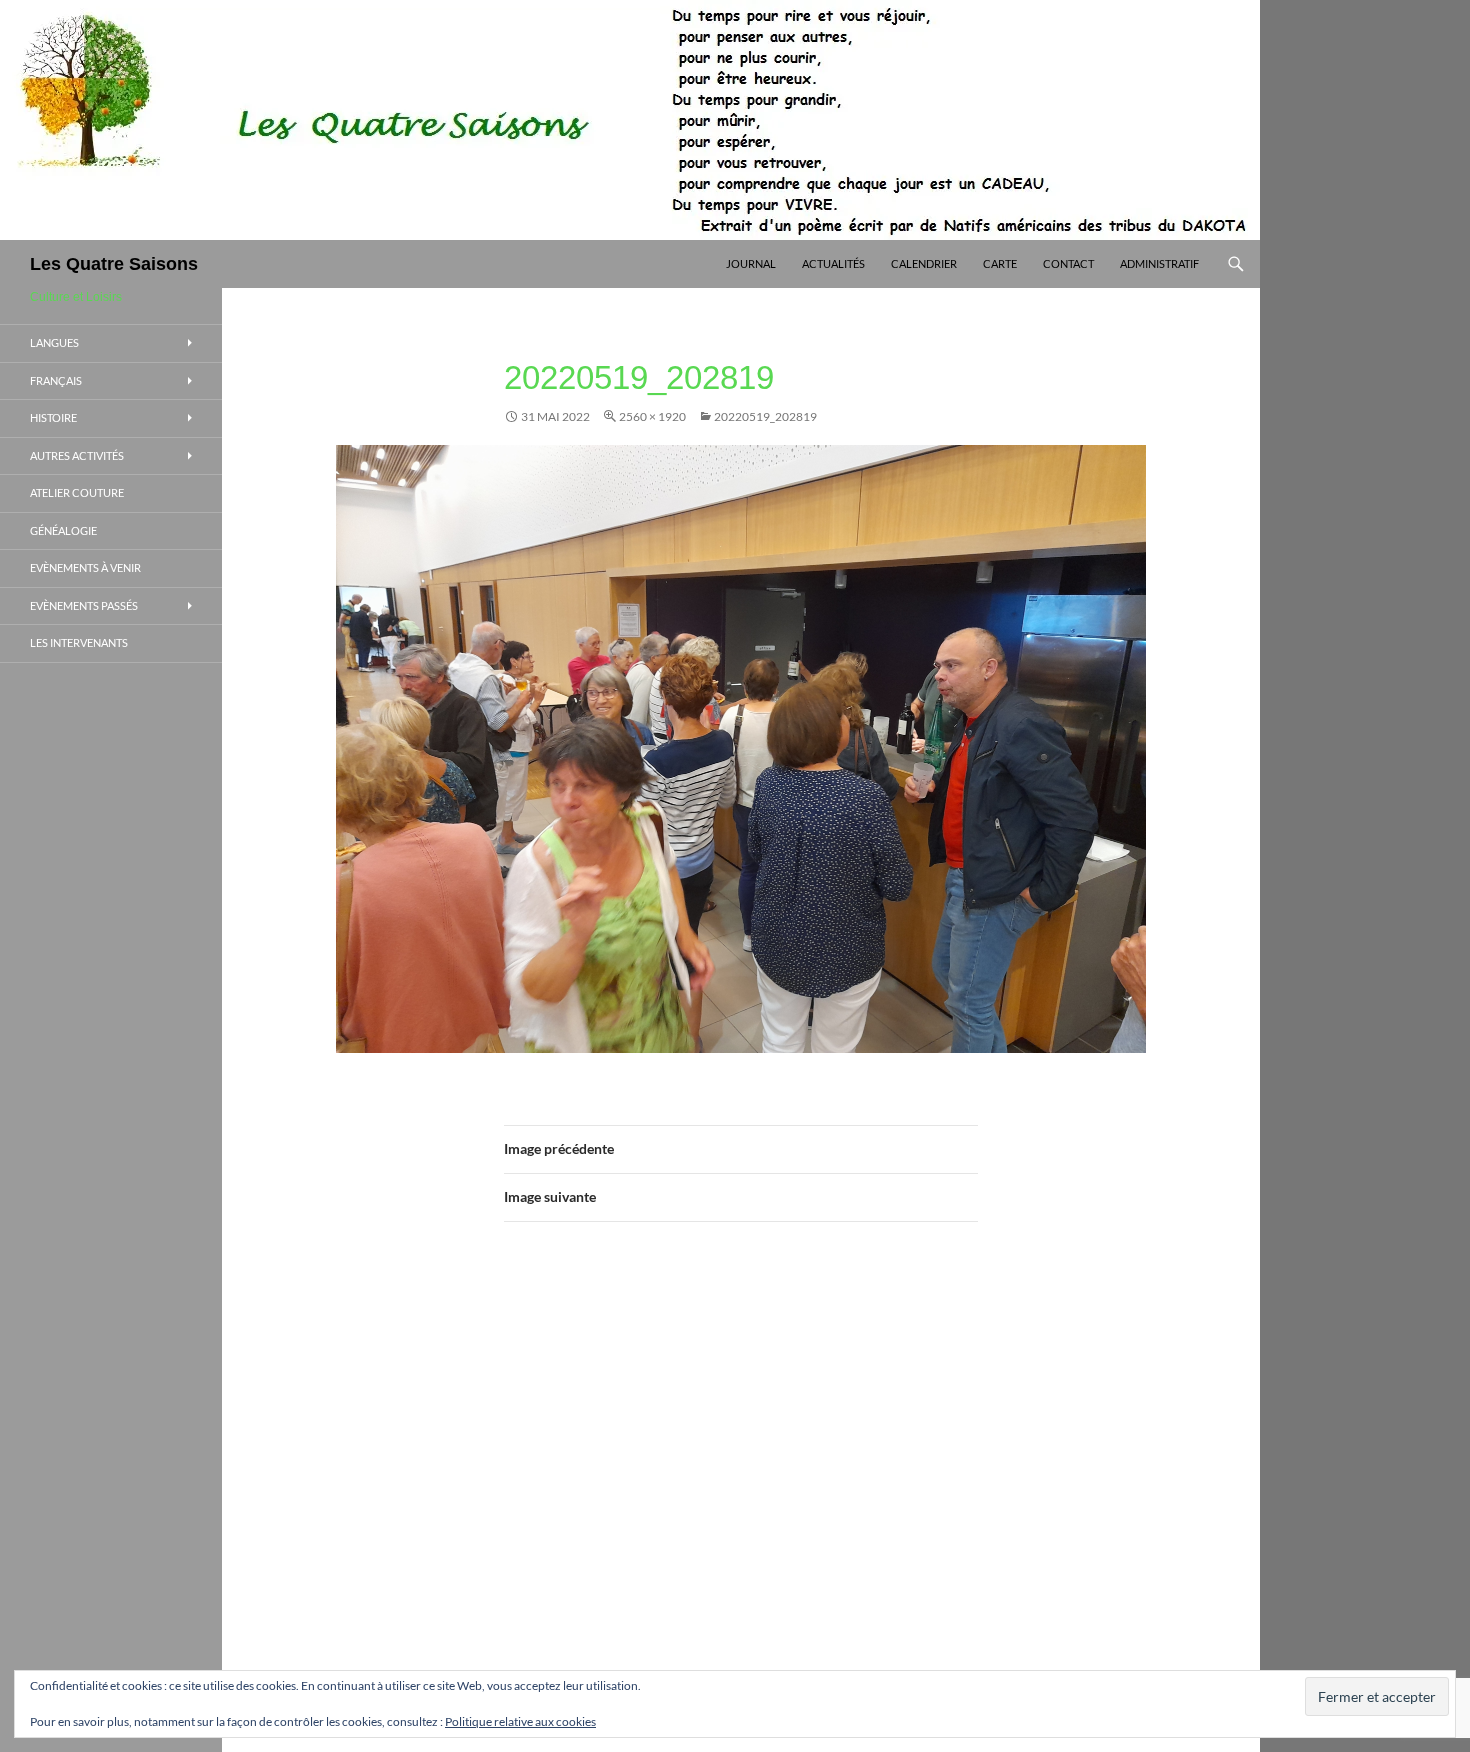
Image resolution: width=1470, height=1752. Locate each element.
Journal (751, 263)
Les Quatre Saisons (114, 264)
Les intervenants (79, 642)
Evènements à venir (85, 567)
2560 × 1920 (652, 416)
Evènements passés (84, 605)
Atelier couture (77, 492)
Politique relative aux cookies (520, 1721)
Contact (1068, 263)
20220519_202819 (765, 416)
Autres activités (77, 455)
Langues (54, 342)
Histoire (53, 417)
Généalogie (63, 530)
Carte (1000, 263)
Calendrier (924, 263)
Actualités (833, 263)
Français (56, 380)
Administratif (1159, 263)
